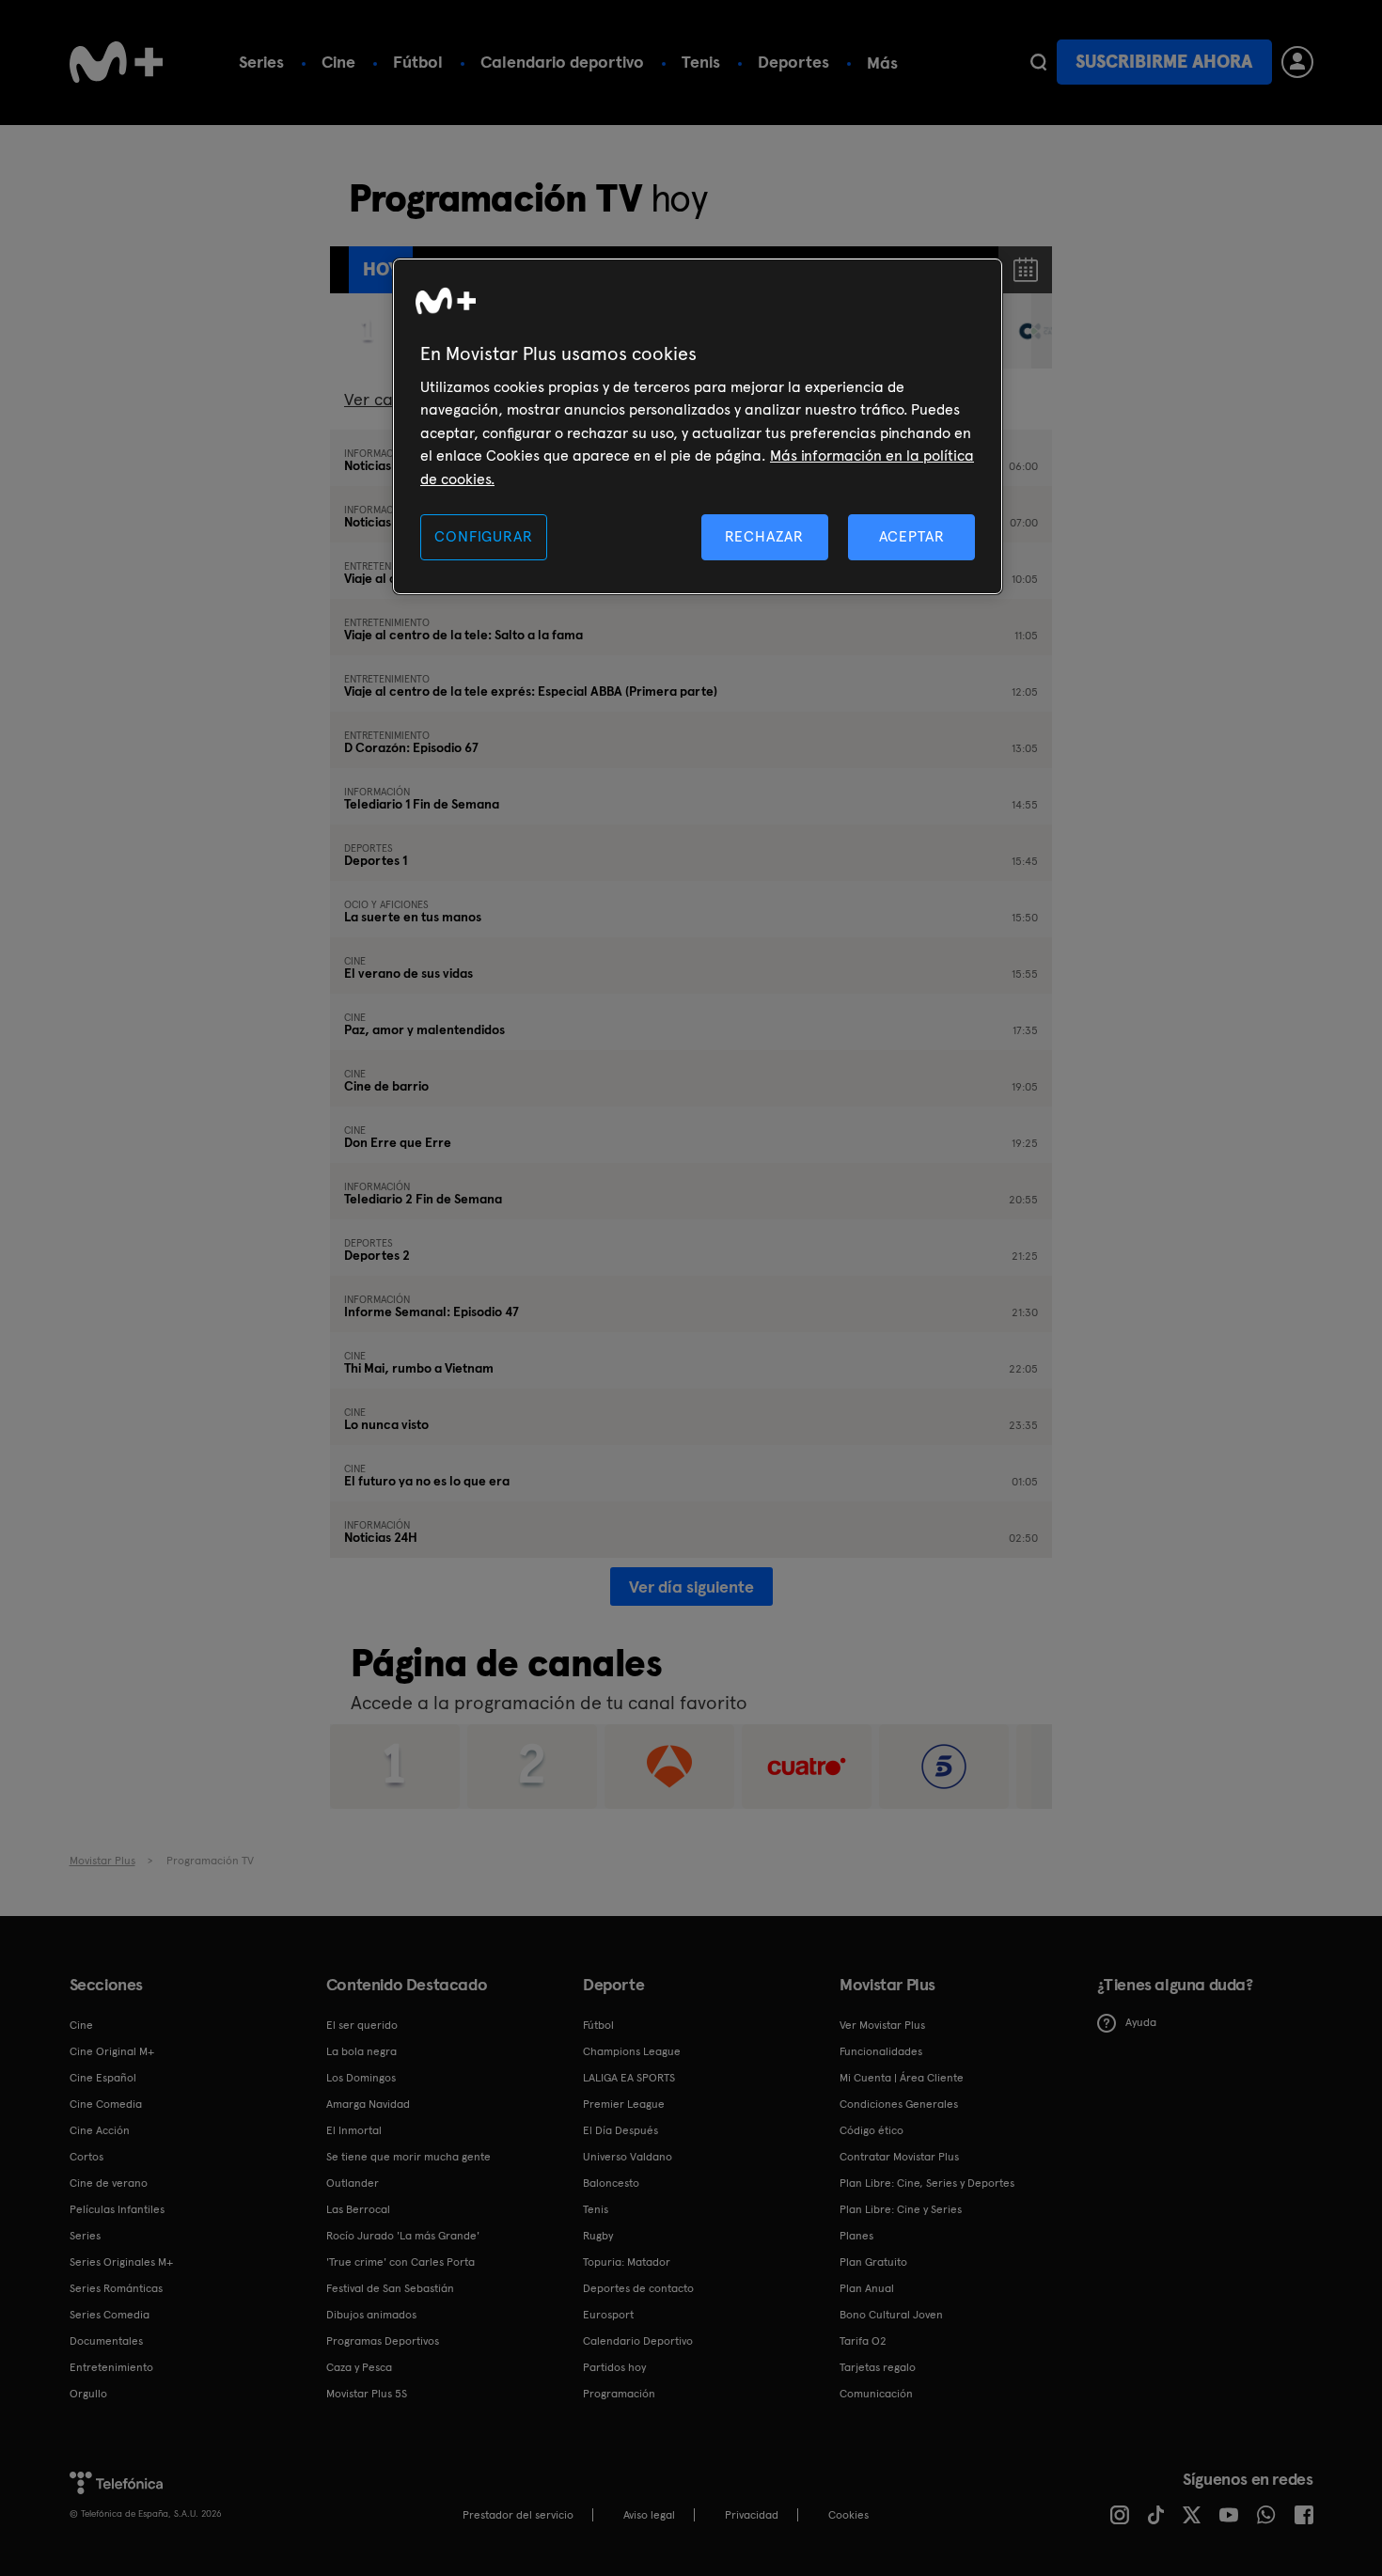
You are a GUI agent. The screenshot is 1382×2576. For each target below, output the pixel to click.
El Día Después (620, 2130)
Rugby (598, 2236)
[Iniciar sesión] (1297, 62)
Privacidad (752, 2515)
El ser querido (362, 2025)
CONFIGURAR (483, 536)
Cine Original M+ (112, 2051)
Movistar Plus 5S (367, 2394)
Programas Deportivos (383, 2341)
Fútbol (418, 62)
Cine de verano (109, 2183)
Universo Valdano (628, 2157)
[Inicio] (117, 62)
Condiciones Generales (899, 2104)
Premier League (624, 2104)
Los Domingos (361, 2078)
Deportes (793, 62)
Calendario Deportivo (638, 2341)
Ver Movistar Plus (882, 2025)
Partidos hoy (614, 2367)
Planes (856, 2236)
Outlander (353, 2183)
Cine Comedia (106, 2104)
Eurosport (608, 2315)
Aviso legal (649, 2515)
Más (882, 63)
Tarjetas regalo (878, 2367)
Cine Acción (100, 2130)
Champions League (632, 2051)
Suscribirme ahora (1164, 62)
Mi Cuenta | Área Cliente (902, 2078)
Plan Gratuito (873, 2262)
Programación (619, 2394)
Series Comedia (110, 2315)
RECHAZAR (764, 536)
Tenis (701, 62)
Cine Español (103, 2078)
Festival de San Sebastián (390, 2288)
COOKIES (848, 2515)
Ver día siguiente (691, 1586)
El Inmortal (354, 2130)
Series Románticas (116, 2288)
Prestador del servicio (518, 2515)
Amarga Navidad (368, 2104)
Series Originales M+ (121, 2262)
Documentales (106, 2341)
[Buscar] (1038, 62)
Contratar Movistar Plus (899, 2157)
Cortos (86, 2157)
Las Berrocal (358, 2209)
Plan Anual (867, 2288)
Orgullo (88, 2394)
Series (261, 62)
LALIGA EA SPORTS (629, 2078)
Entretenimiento (111, 2367)
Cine (338, 62)
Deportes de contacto (638, 2288)
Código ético (872, 2130)
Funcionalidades (881, 2051)
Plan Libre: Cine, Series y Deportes (927, 2183)
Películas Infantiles (117, 2209)
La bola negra (361, 2051)
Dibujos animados (371, 2315)
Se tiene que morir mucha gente (408, 2157)
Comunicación (876, 2394)
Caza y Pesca (359, 2367)
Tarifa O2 (863, 2341)
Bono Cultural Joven (891, 2315)
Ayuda (1141, 2022)
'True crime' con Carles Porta (400, 2262)
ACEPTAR (912, 536)
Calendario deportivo (562, 62)
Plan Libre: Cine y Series (901, 2209)
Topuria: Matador (627, 2262)
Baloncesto (611, 2183)
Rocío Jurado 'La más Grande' (403, 2236)
